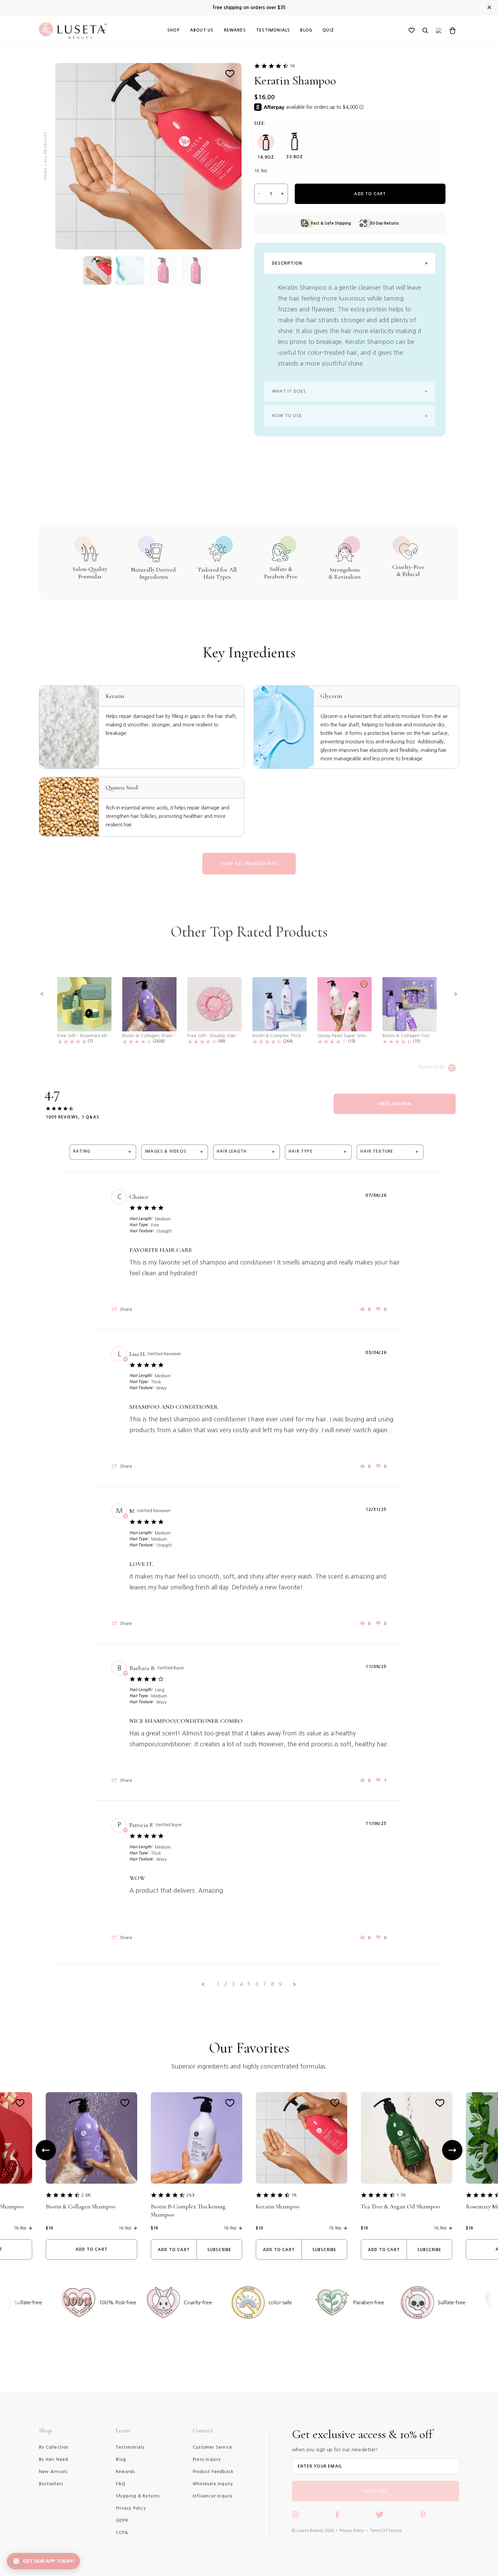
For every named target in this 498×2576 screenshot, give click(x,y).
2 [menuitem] (226, 1984)
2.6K (86, 2195)
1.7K (401, 2195)
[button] (42, 994)
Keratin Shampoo (278, 2206)
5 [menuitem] (249, 1984)
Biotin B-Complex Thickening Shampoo (188, 2210)
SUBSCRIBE (376, 2491)
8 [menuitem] (272, 1984)
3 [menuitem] (233, 1984)
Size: (260, 123)
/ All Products (45, 149)
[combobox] (103, 1152)
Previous (46, 2150)
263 (190, 2195)
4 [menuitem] (241, 1984)
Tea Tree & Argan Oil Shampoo (400, 2206)
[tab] (395, 1104)
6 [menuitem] (257, 1984)
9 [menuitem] (280, 1984)
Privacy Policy (352, 2531)
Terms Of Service (386, 2531)
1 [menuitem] (218, 1984)
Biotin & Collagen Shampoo (81, 2206)
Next (452, 2150)
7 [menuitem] (265, 1984)
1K (292, 66)
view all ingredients (249, 864)
